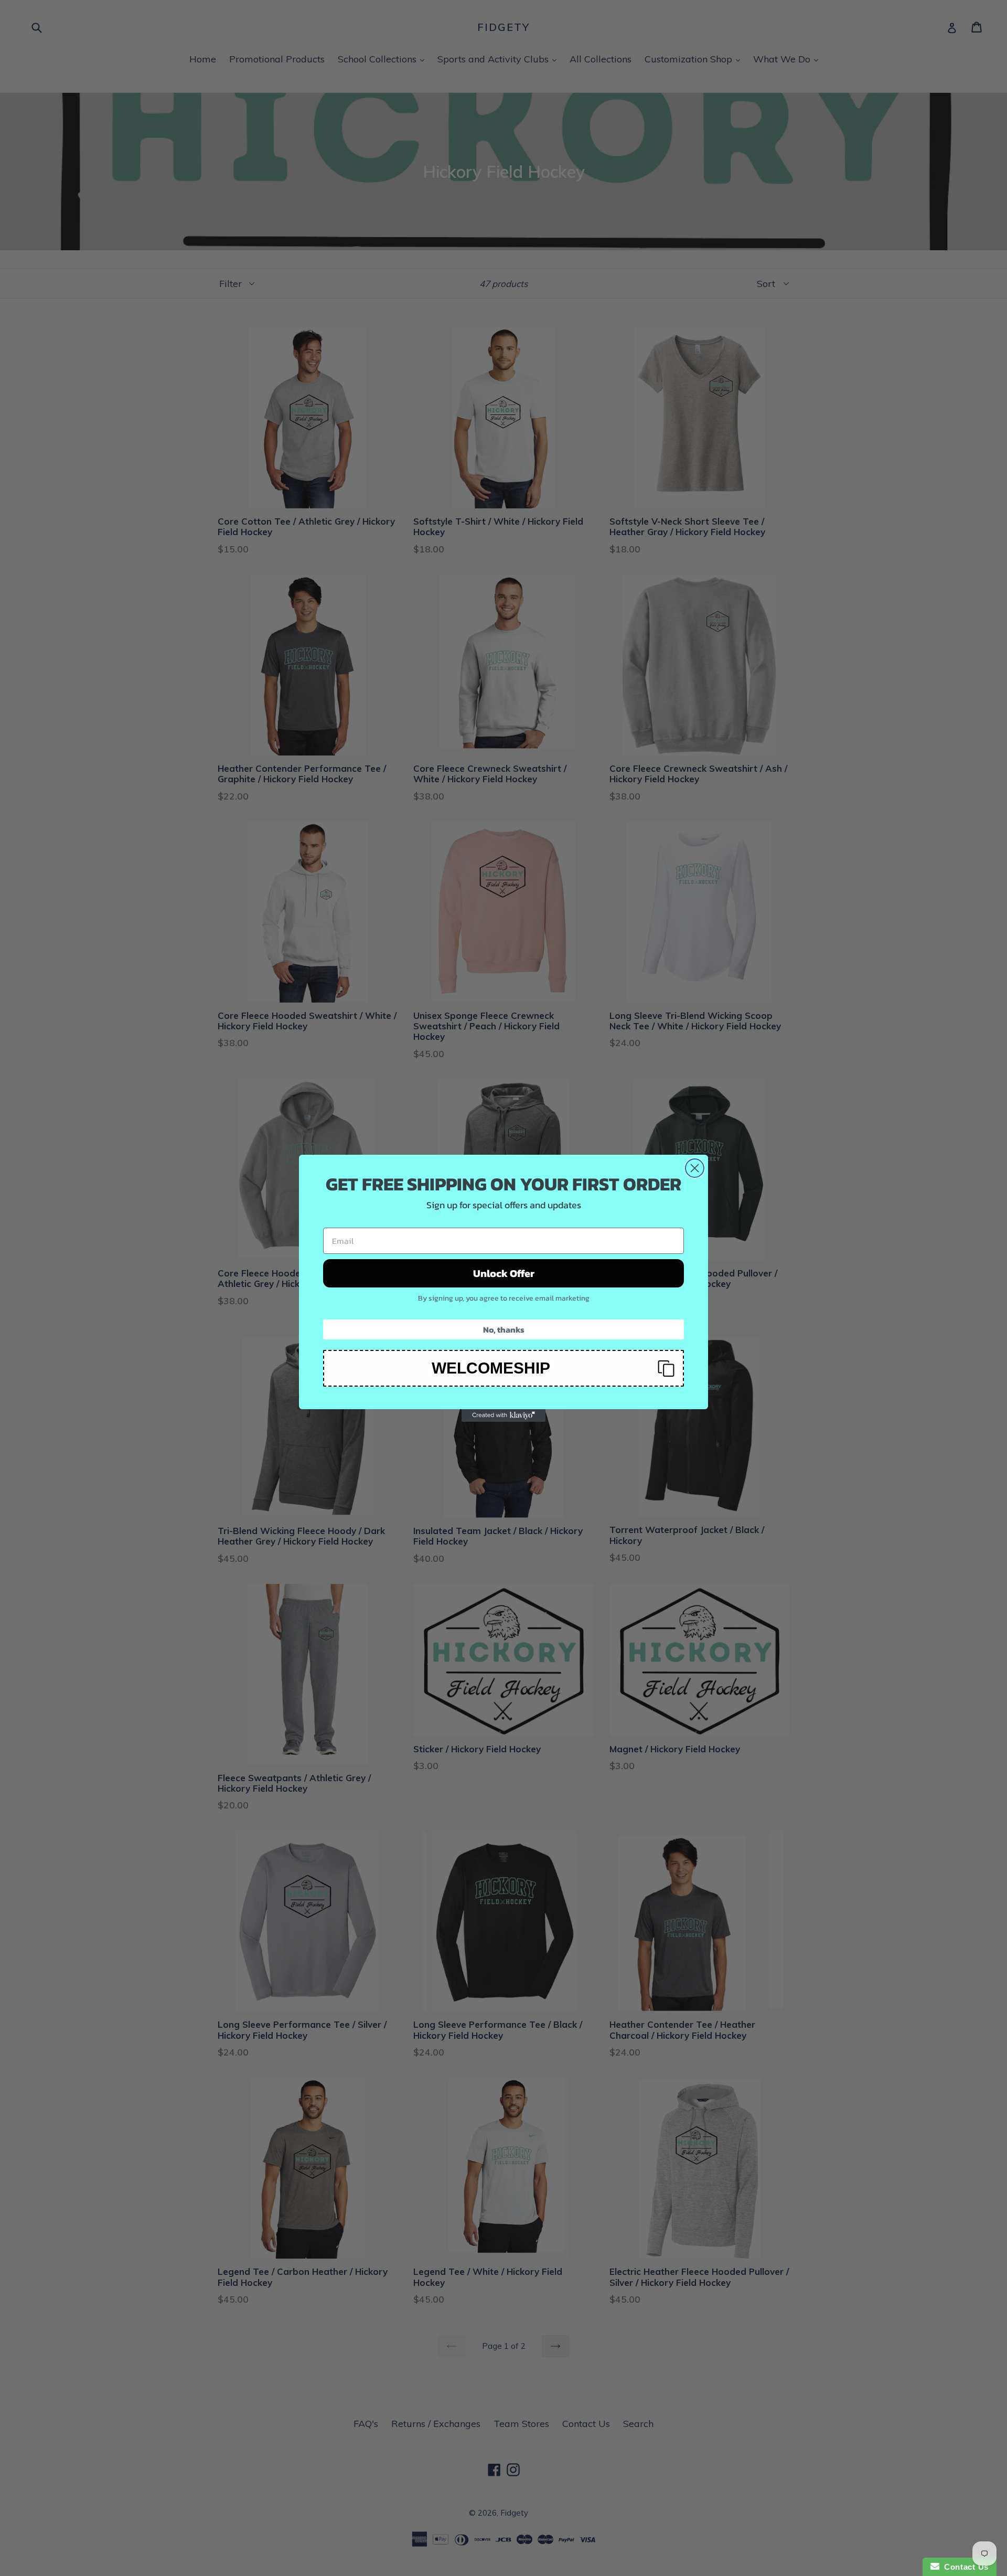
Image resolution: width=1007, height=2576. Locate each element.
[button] (504, 1368)
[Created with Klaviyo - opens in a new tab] (504, 1415)
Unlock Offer (504, 1273)
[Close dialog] (695, 1168)
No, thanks (504, 1329)
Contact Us (964, 2567)
